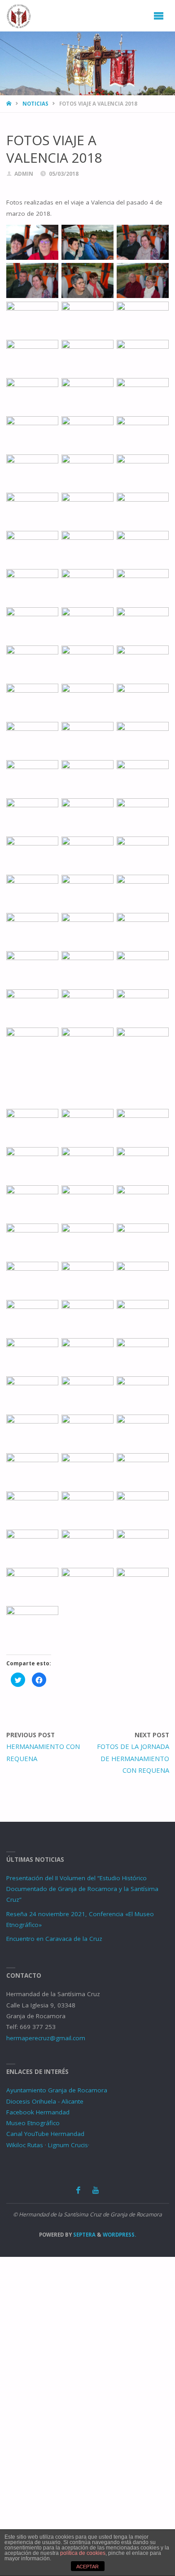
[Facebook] (78, 2190)
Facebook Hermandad (38, 2112)
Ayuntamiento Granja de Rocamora (57, 2090)
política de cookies (83, 2553)
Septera (84, 2235)
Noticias (35, 104)
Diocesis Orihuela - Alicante (45, 2101)
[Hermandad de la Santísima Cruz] (19, 16)
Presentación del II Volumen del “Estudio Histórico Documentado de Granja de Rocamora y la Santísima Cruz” (82, 1889)
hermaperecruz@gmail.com (46, 2038)
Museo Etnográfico (33, 2123)
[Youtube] (96, 2190)
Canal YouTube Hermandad (45, 2134)
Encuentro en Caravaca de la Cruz (54, 1939)
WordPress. (119, 2235)
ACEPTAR (87, 2567)
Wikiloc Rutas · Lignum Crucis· (48, 2145)
